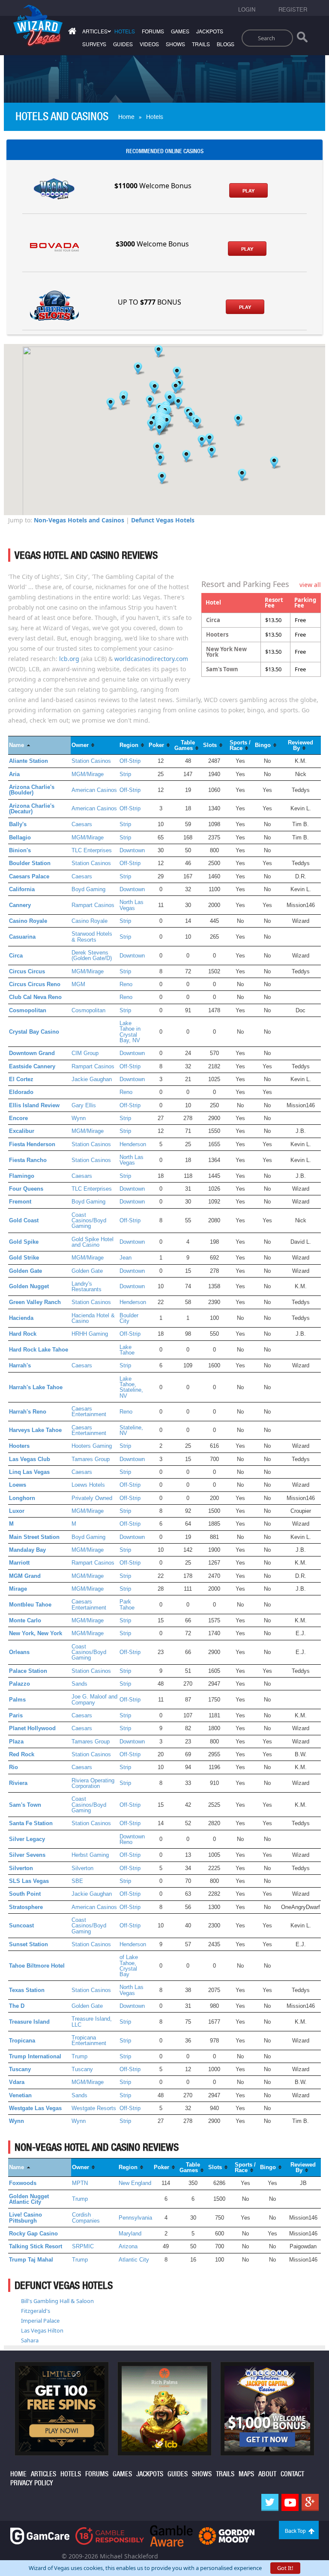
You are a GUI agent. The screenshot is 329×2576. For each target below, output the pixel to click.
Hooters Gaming (92, 1446)
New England (135, 2183)
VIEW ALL (310, 585)
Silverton (82, 1868)
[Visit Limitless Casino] (62, 2408)
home (18, 2474)
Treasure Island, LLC (92, 2022)
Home (126, 117)
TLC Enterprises (92, 850)
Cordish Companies (86, 2217)
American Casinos (94, 790)
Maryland (130, 2234)
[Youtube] (290, 2502)
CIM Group (85, 1053)
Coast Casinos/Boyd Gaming (89, 1221)
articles (43, 2474)
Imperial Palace (40, 2321)
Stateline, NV (131, 1430)
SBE (77, 1881)
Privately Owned (92, 1498)
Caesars (82, 824)
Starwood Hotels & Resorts (92, 937)
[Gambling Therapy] (227, 2535)
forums (153, 32)
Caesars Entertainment (89, 1411)
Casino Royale (90, 921)
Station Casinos (91, 761)
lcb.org (69, 659)
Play (248, 191)
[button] (159, 351)
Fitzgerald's (36, 2311)
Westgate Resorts (94, 2108)
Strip (125, 774)
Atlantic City (134, 2260)
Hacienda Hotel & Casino (93, 1318)
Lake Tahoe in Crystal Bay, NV (130, 1032)
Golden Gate (87, 1271)
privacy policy (32, 2483)
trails (201, 44)
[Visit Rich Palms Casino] (164, 2408)
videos (149, 44)
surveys (94, 44)
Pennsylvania (135, 2218)
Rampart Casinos (93, 905)
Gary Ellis (84, 1105)
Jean (126, 1258)
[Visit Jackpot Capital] (267, 2408)
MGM (78, 984)
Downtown (132, 850)
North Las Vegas (132, 905)
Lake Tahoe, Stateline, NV (131, 1387)
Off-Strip (130, 761)
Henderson (133, 1144)
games (180, 32)
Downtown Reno (132, 1839)
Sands (79, 1684)
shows (175, 44)
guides (123, 44)
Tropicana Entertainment (89, 2040)
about (267, 2474)
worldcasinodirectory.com (151, 659)
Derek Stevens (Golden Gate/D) (92, 955)
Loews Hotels (88, 1485)
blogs (226, 44)
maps (246, 2474)
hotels (125, 32)
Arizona (128, 2246)
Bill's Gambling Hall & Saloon (57, 2301)
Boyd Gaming (88, 889)
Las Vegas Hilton (42, 2330)
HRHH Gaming (90, 1334)
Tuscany (82, 2069)
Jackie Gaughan (92, 1079)
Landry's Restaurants (87, 1287)
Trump (79, 2056)
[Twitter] (270, 2502)
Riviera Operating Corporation (93, 1783)
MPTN (80, 2183)
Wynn (79, 1118)
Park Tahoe (127, 1604)
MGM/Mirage (88, 774)
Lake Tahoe (127, 1350)
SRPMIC (83, 2246)
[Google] (310, 2502)
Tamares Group (91, 1459)
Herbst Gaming (90, 1855)
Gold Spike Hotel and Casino (93, 1242)
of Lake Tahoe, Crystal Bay (129, 1966)
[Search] (302, 39)
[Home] (71, 33)
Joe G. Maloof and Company (94, 1699)
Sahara (30, 2340)
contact (292, 2474)
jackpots (210, 32)
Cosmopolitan (88, 1010)
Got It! (285, 2568)
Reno (126, 984)
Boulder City (129, 1318)
